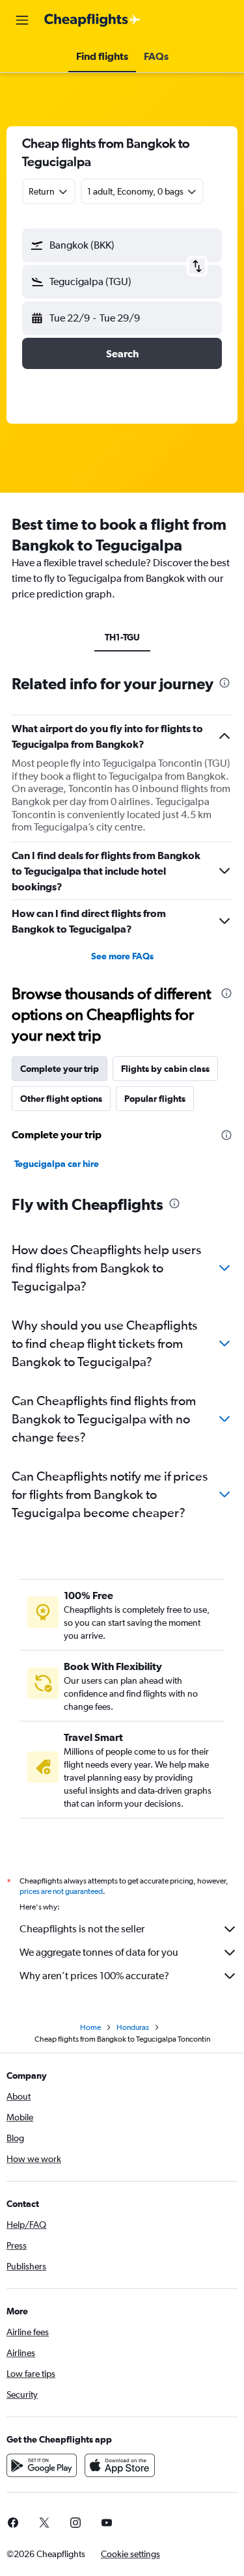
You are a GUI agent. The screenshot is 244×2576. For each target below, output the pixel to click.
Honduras (133, 2027)
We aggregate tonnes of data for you (99, 1952)
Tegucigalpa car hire (57, 1164)
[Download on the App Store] (120, 2465)
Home (90, 2027)
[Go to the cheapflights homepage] (92, 20)
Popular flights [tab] (155, 1099)
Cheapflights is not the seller (82, 1929)
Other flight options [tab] (61, 1099)
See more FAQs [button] (122, 956)
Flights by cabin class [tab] (165, 1069)
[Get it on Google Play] (42, 2465)
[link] (44, 2523)
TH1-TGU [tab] (122, 637)
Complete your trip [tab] (60, 1069)
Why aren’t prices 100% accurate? (94, 1976)
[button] (22, 20)
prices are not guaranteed (61, 1891)
